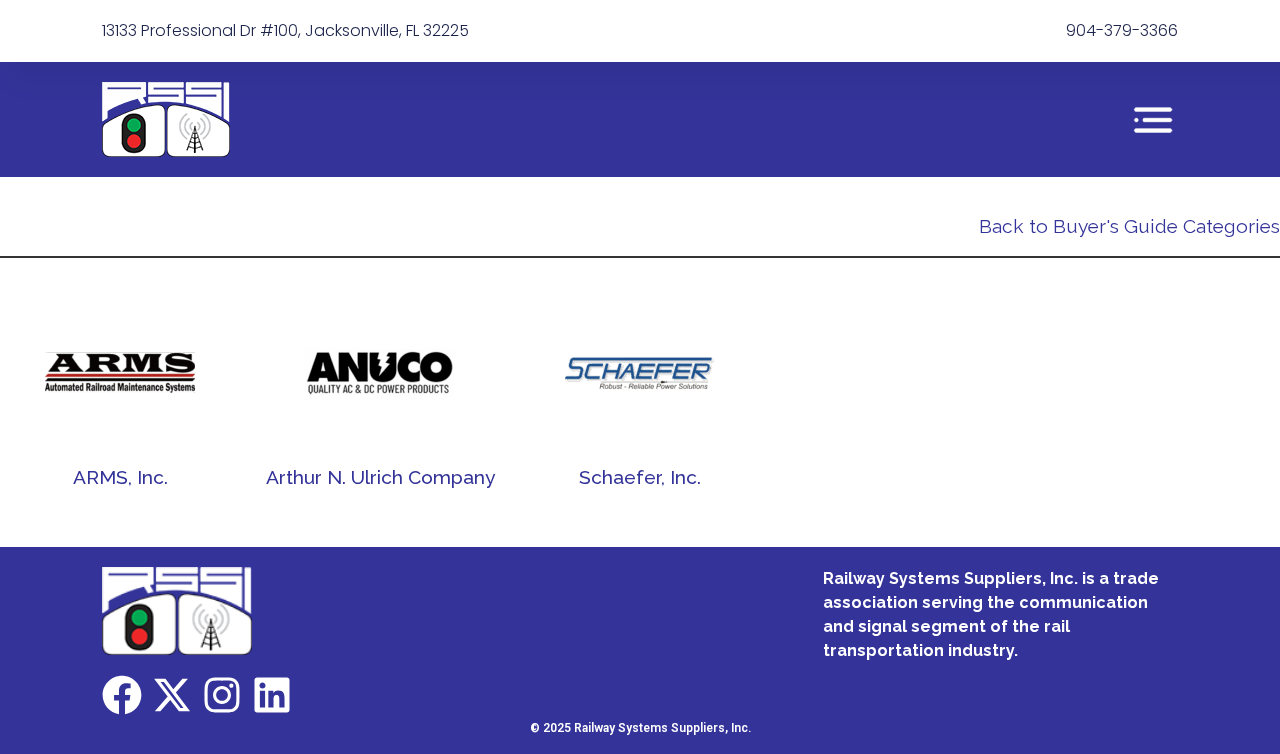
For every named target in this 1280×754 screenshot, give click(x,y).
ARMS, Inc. (120, 477)
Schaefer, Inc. (640, 477)
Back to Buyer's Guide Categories (1129, 226)
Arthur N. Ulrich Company (380, 477)
